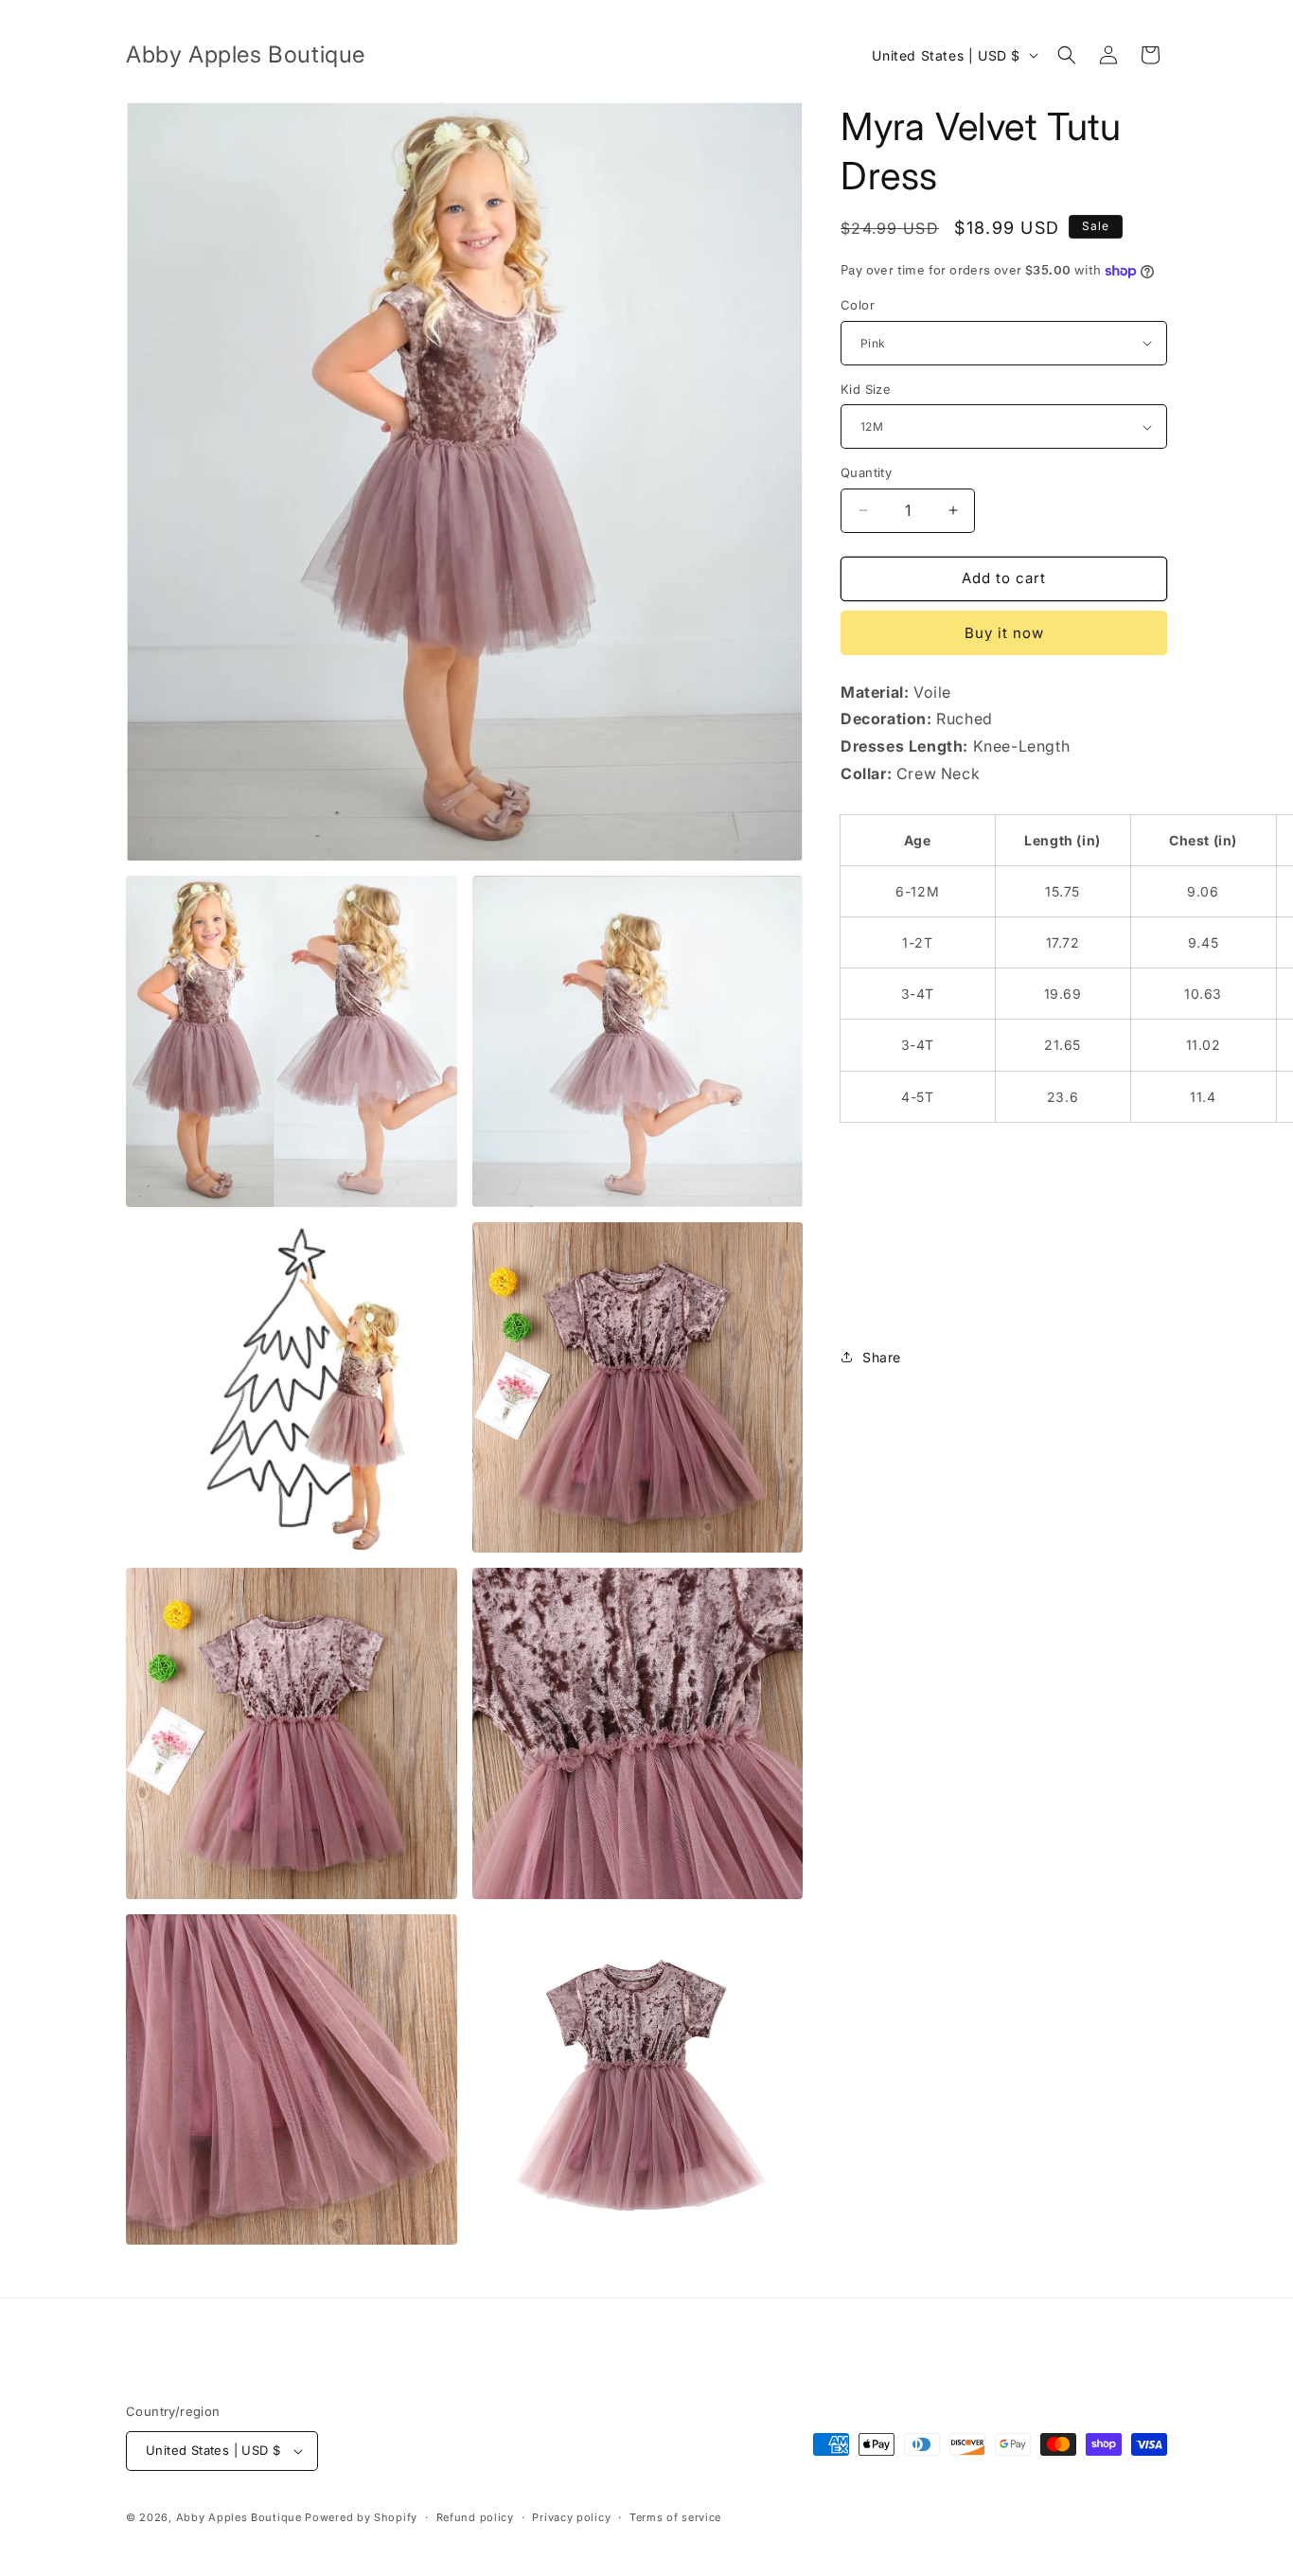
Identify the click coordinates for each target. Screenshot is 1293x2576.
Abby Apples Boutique (239, 2517)
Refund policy (475, 2517)
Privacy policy (571, 2517)
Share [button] (882, 1357)
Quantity (866, 472)
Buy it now (1004, 633)
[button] (1067, 55)
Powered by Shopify (361, 2517)
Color (858, 305)
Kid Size (866, 389)
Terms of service (675, 2517)
